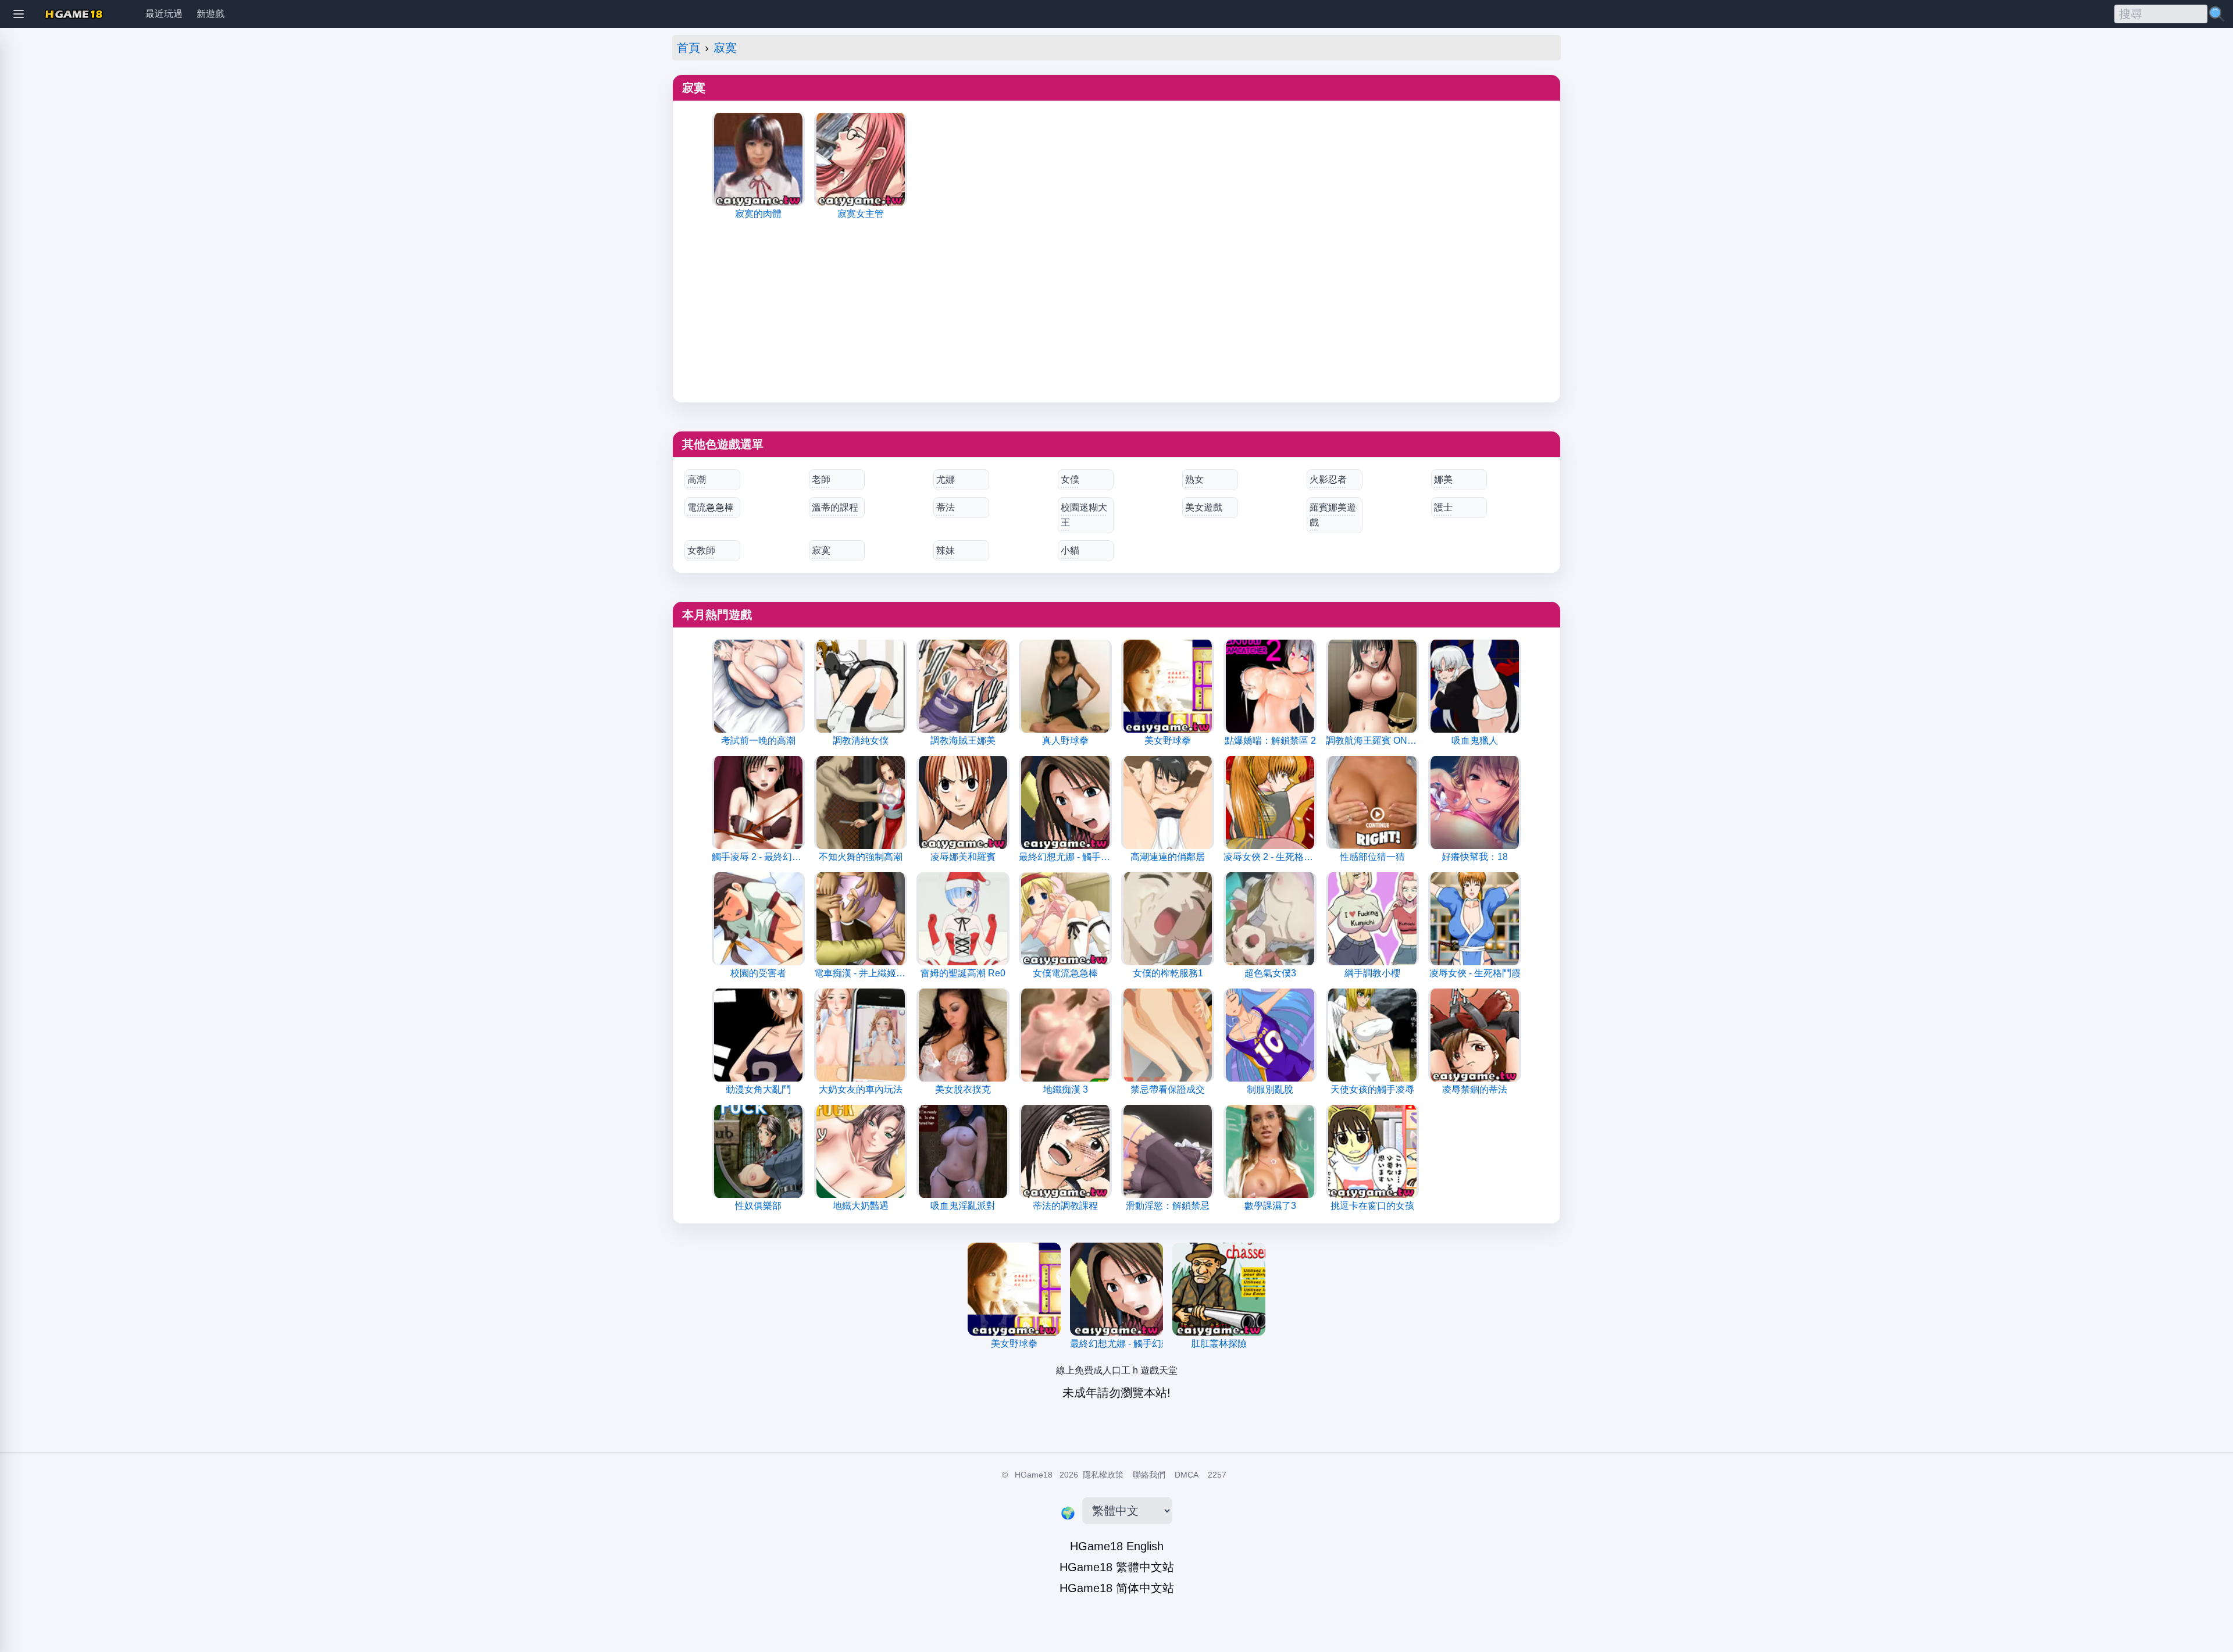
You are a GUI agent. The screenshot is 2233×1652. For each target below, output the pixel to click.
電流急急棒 (711, 507)
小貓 (1070, 550)
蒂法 (946, 507)
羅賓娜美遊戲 (1333, 515)
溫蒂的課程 (835, 507)
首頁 (689, 48)
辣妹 (946, 550)
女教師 (701, 550)
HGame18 (1034, 1475)
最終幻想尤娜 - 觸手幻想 (1116, 1344)
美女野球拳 (1014, 1344)
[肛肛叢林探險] (1219, 1289)
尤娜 (946, 479)
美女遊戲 (1204, 507)
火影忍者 (1328, 479)
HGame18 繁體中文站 (1117, 1567)
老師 (821, 479)
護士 (1443, 507)
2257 (1217, 1475)
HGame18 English (1117, 1546)
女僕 (1070, 479)
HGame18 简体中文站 (1117, 1588)
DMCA (1187, 1475)
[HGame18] (74, 14)
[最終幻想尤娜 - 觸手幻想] (1116, 1289)
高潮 (697, 479)
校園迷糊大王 (1084, 515)
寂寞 (725, 48)
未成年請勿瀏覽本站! (1116, 1393)
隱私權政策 (1103, 1475)
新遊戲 (211, 14)
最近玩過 (164, 14)
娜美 (1443, 479)
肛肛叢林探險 (1219, 1344)
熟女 (1194, 479)
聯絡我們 (1149, 1475)
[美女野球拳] (1014, 1289)
